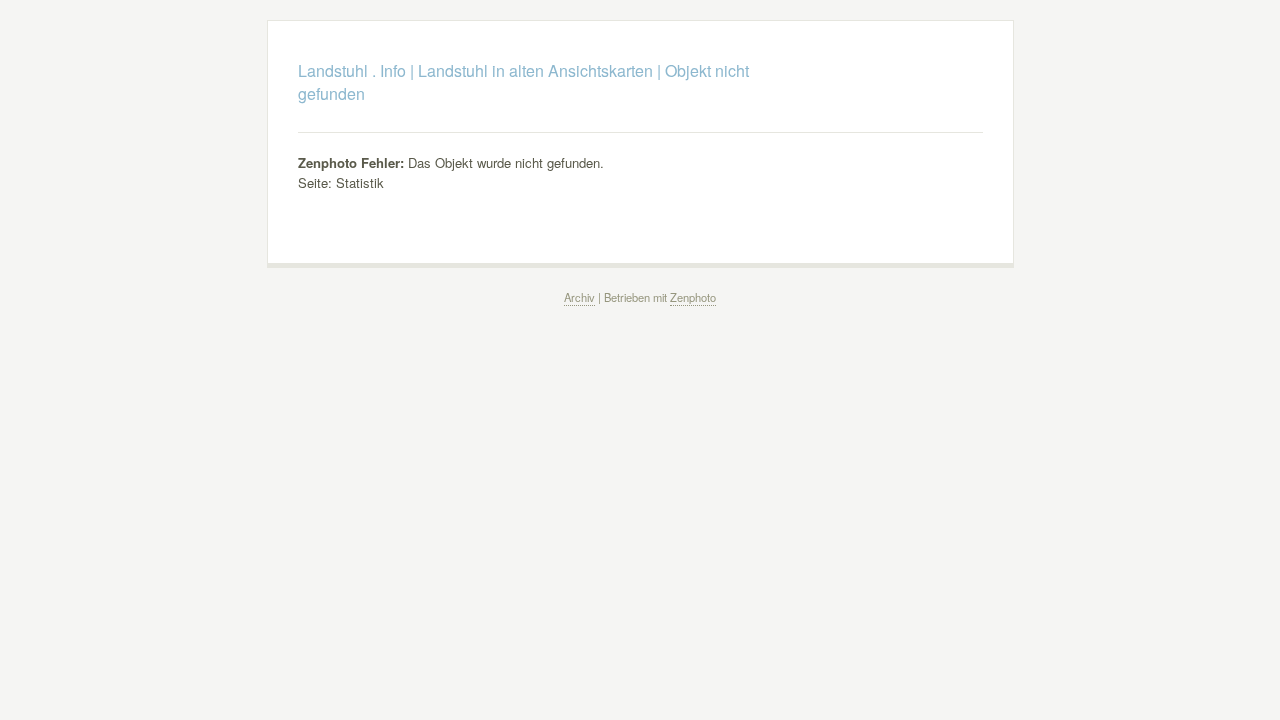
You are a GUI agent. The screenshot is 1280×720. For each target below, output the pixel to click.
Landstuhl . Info (352, 70)
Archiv (579, 297)
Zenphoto (693, 297)
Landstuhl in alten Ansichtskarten (535, 70)
